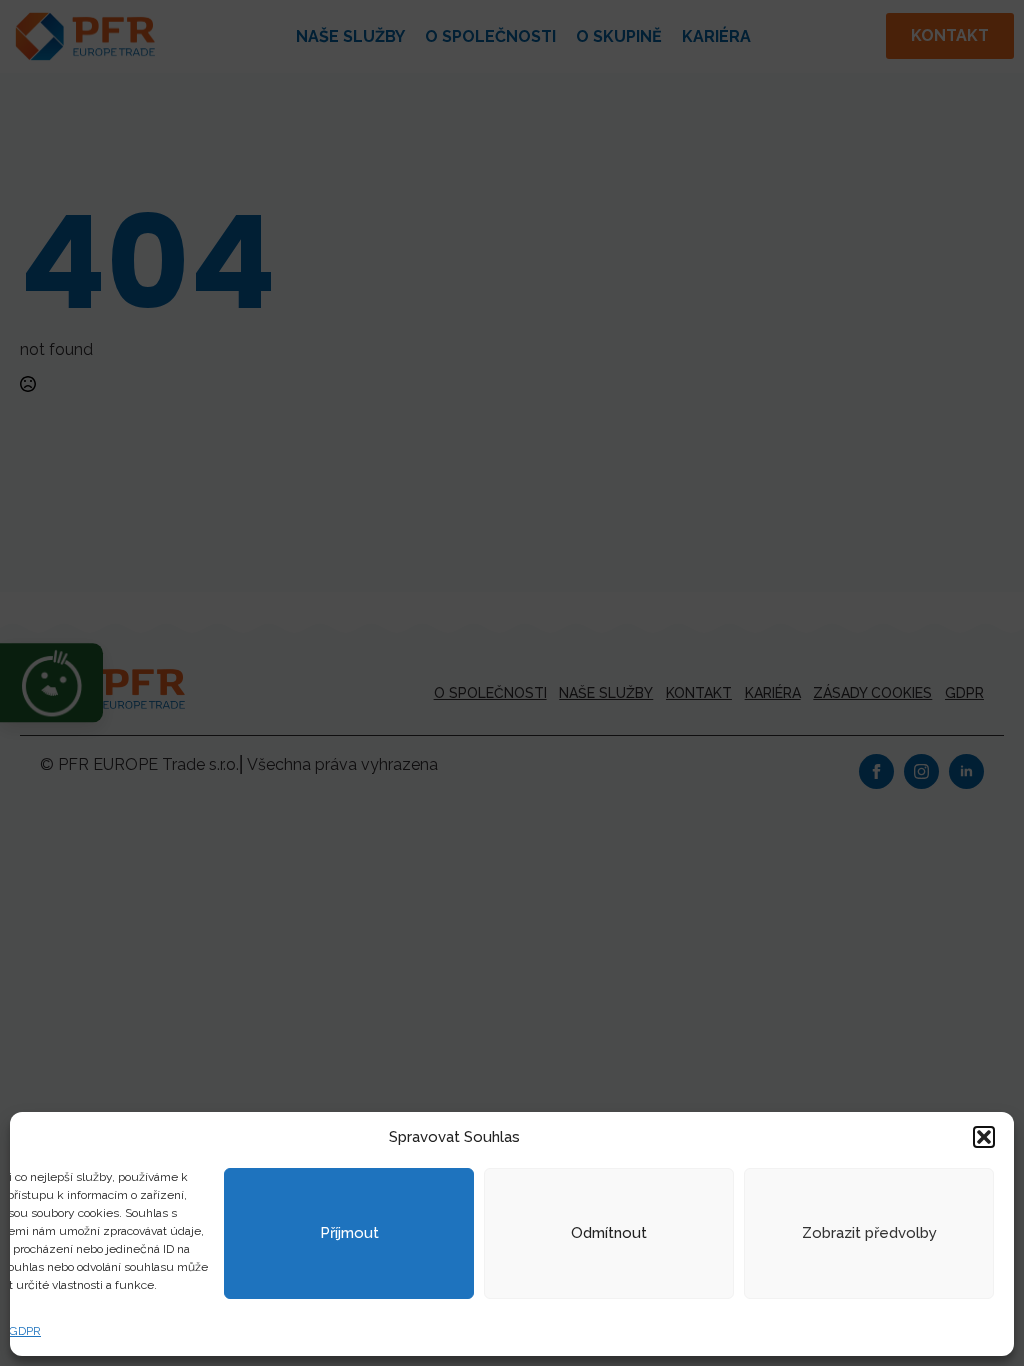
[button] (984, 1137)
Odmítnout (609, 1233)
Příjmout (349, 1233)
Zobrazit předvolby (869, 1233)
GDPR (25, 1331)
